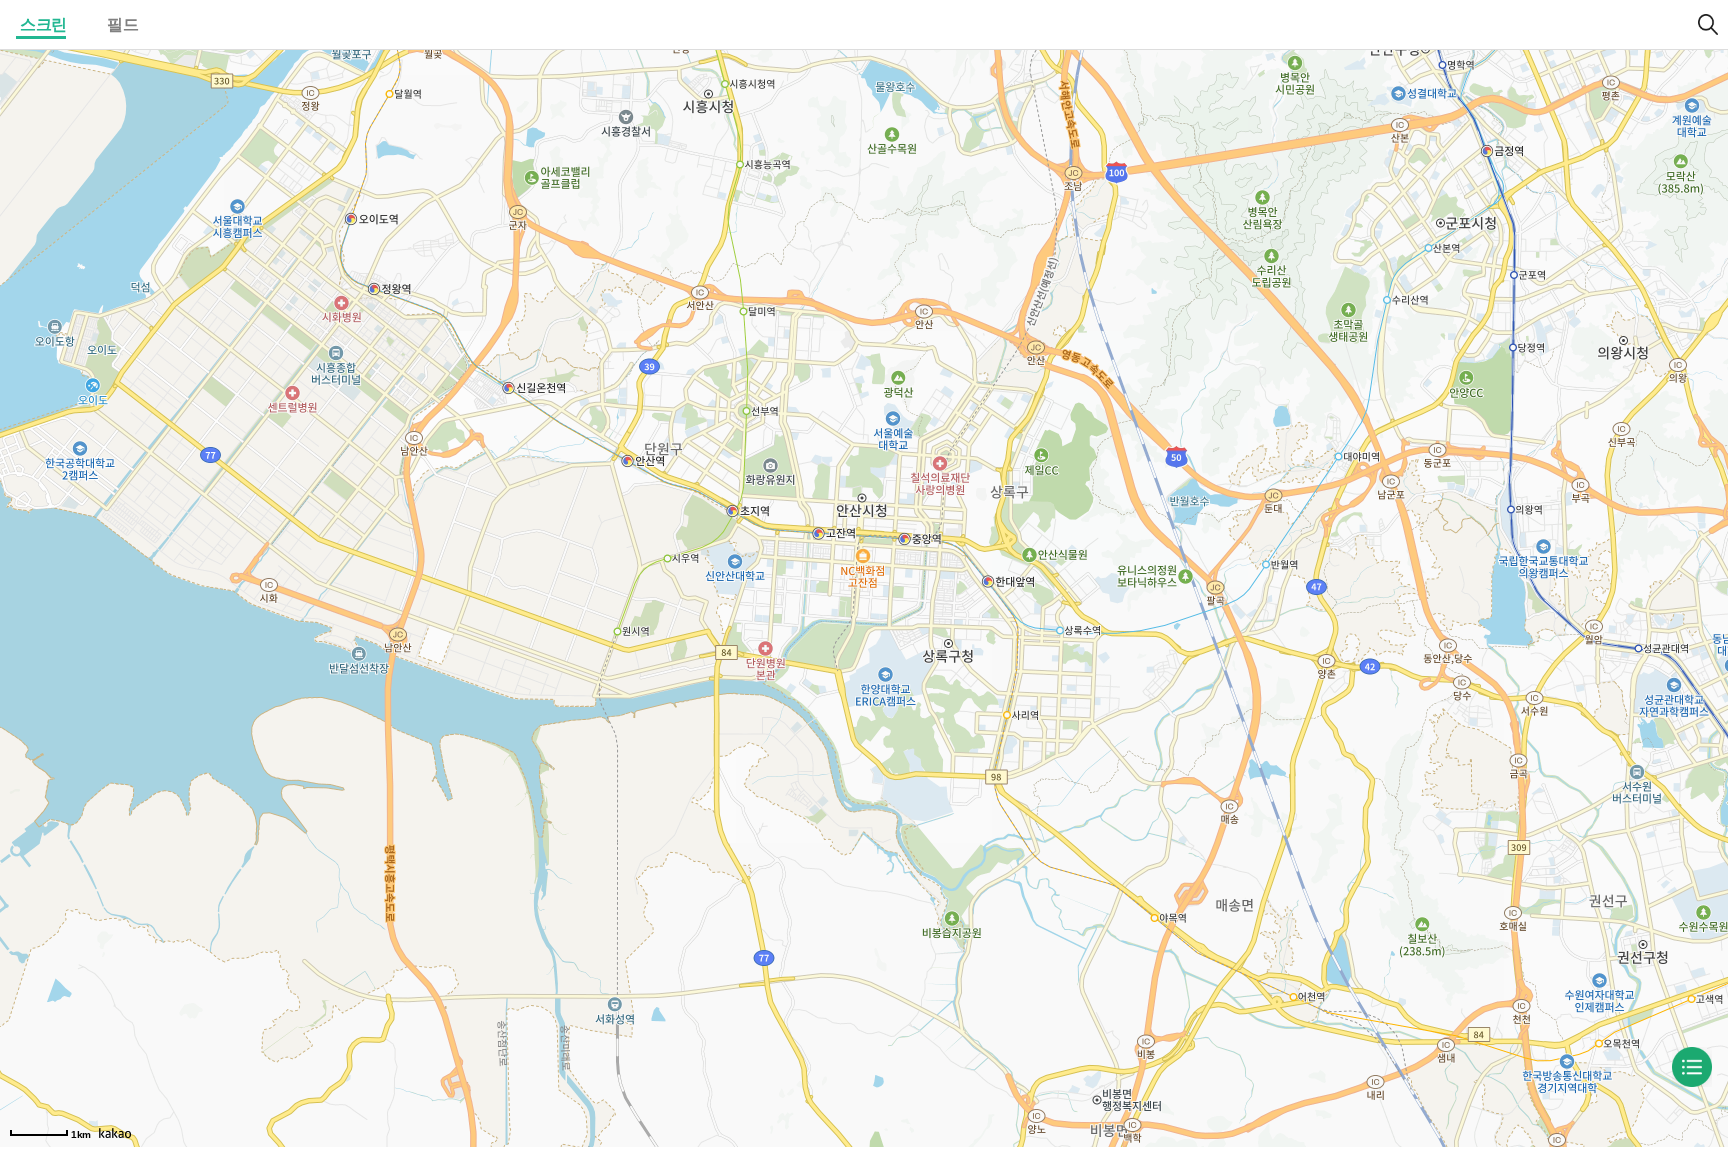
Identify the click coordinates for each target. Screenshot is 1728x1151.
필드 (122, 24)
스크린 (43, 24)
